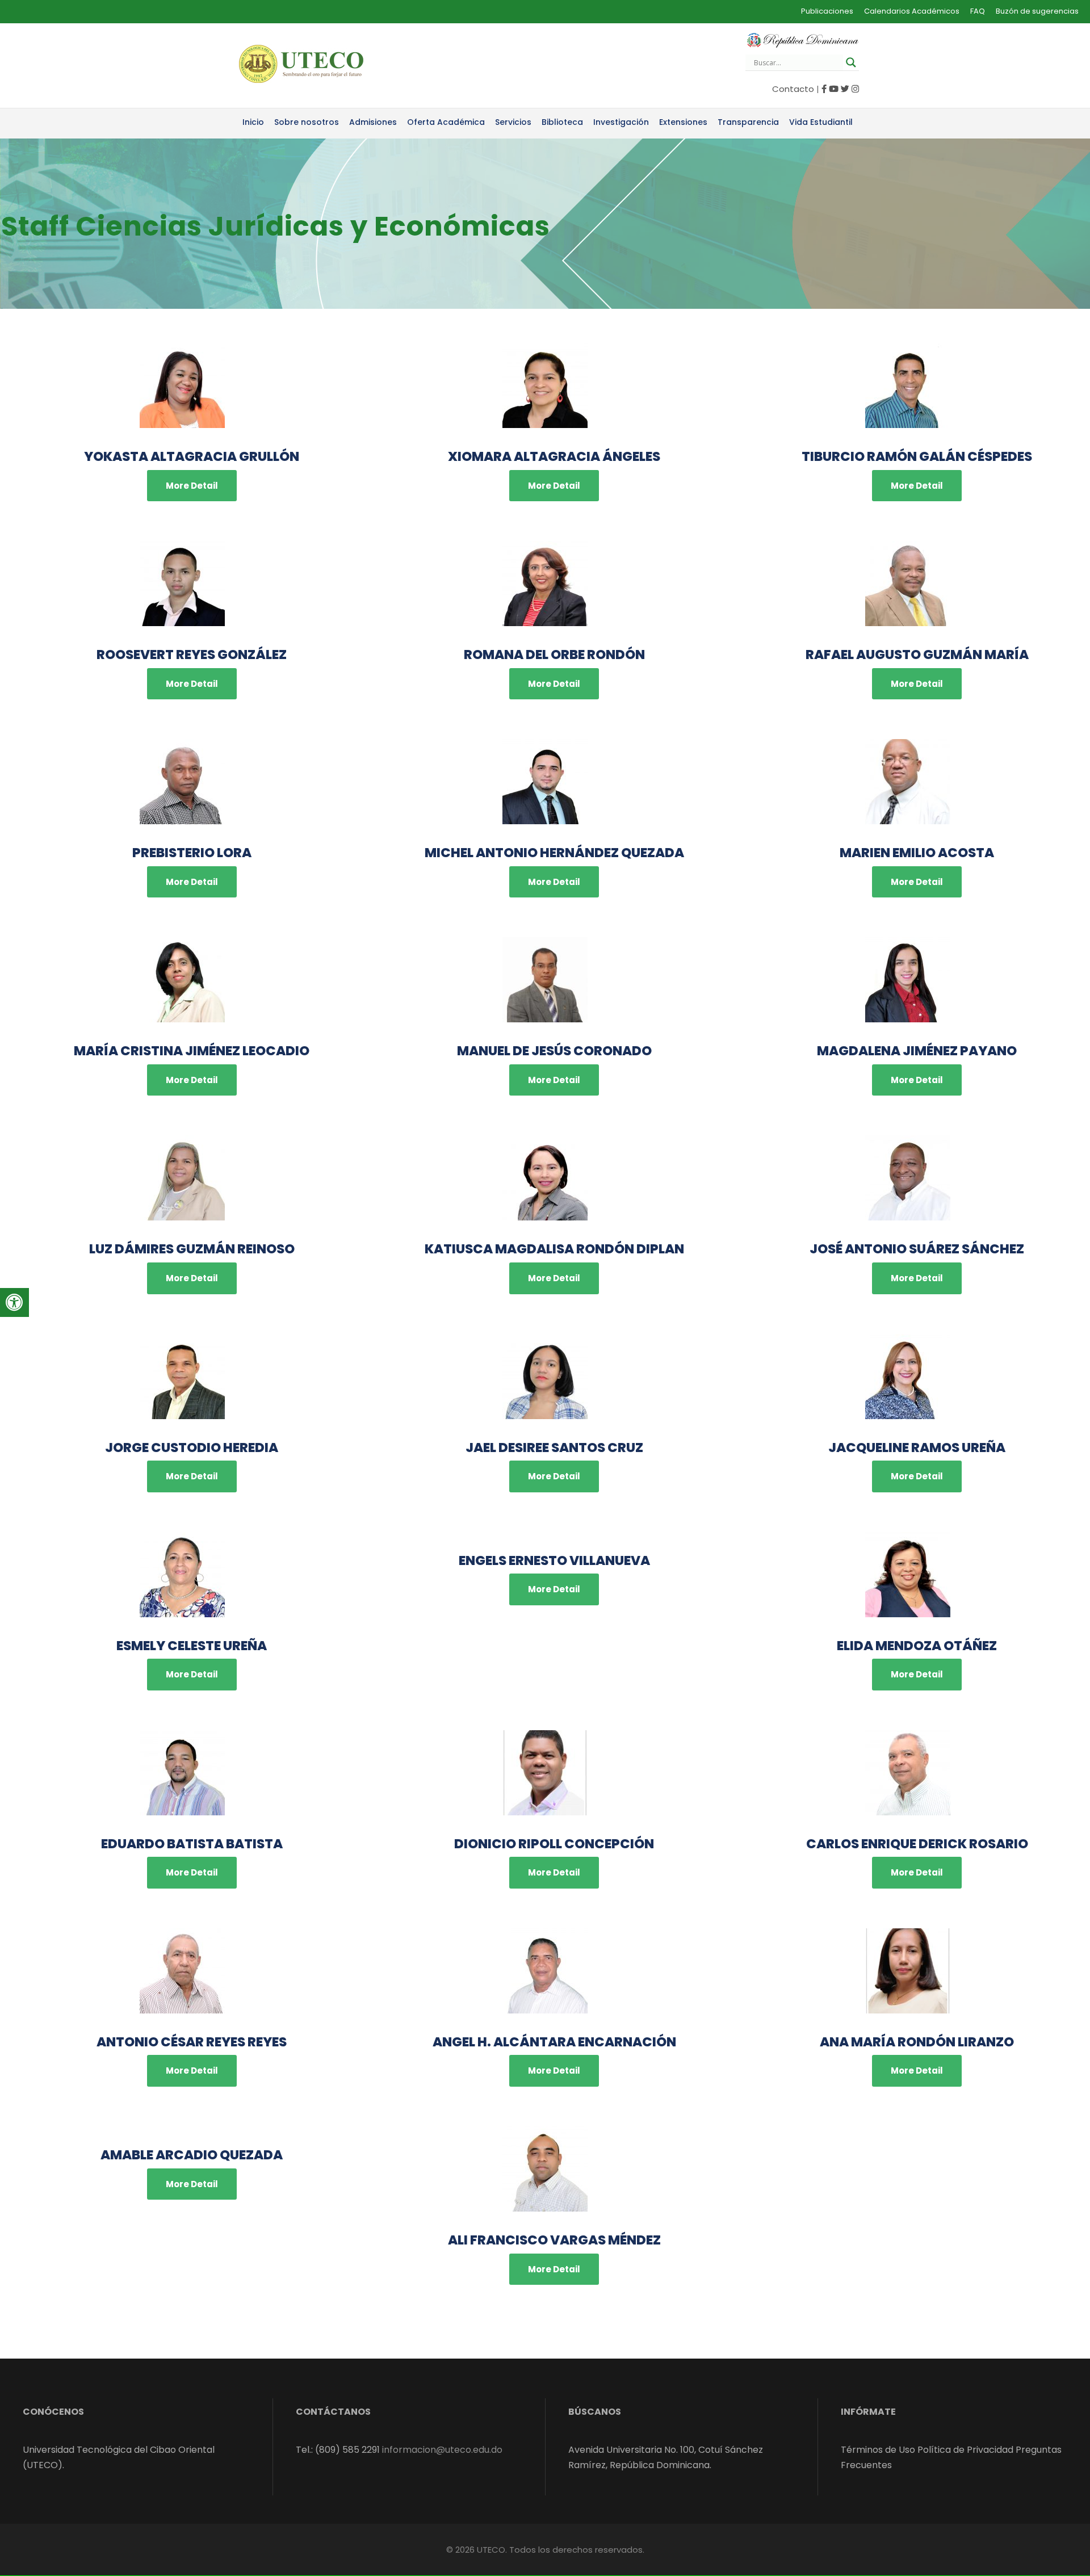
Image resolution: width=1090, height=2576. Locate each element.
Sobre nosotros (307, 122)
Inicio (253, 122)
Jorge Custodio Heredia (192, 1448)
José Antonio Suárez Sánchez (917, 1249)
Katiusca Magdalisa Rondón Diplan (554, 1249)
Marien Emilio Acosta (917, 853)
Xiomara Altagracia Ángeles (554, 456)
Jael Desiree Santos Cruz (554, 1448)
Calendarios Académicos (912, 11)
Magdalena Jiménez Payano (917, 1051)
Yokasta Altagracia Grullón (192, 456)
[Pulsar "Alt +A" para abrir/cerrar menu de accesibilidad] (14, 1302)
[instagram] (855, 89)
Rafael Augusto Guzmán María (917, 655)
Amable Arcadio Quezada (192, 2155)
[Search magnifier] (851, 62)
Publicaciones (827, 11)
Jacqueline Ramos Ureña (917, 1448)
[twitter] (845, 89)
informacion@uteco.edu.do (442, 2450)
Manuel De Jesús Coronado (554, 1051)
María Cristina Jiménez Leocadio (192, 1051)
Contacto (793, 89)
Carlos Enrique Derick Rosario (917, 1844)
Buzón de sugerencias (1037, 11)
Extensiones (683, 122)
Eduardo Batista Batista (192, 1844)
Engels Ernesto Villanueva (554, 1560)
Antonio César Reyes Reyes (192, 2042)
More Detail (192, 486)
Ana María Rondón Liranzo (917, 2042)
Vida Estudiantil (821, 122)
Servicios (513, 122)
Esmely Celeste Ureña (192, 1646)
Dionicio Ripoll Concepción (554, 1844)
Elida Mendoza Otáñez (917, 1646)
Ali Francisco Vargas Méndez (554, 2240)
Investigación (621, 122)
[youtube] (834, 89)
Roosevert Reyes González (192, 655)
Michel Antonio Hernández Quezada (554, 853)
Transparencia (748, 122)
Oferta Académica (446, 122)
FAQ (978, 11)
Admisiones (373, 122)
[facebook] (824, 89)
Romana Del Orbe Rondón (554, 655)
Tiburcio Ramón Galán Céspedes (917, 456)
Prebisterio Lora (192, 853)
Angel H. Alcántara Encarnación (554, 2042)
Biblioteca (562, 122)
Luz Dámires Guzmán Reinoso (192, 1249)
